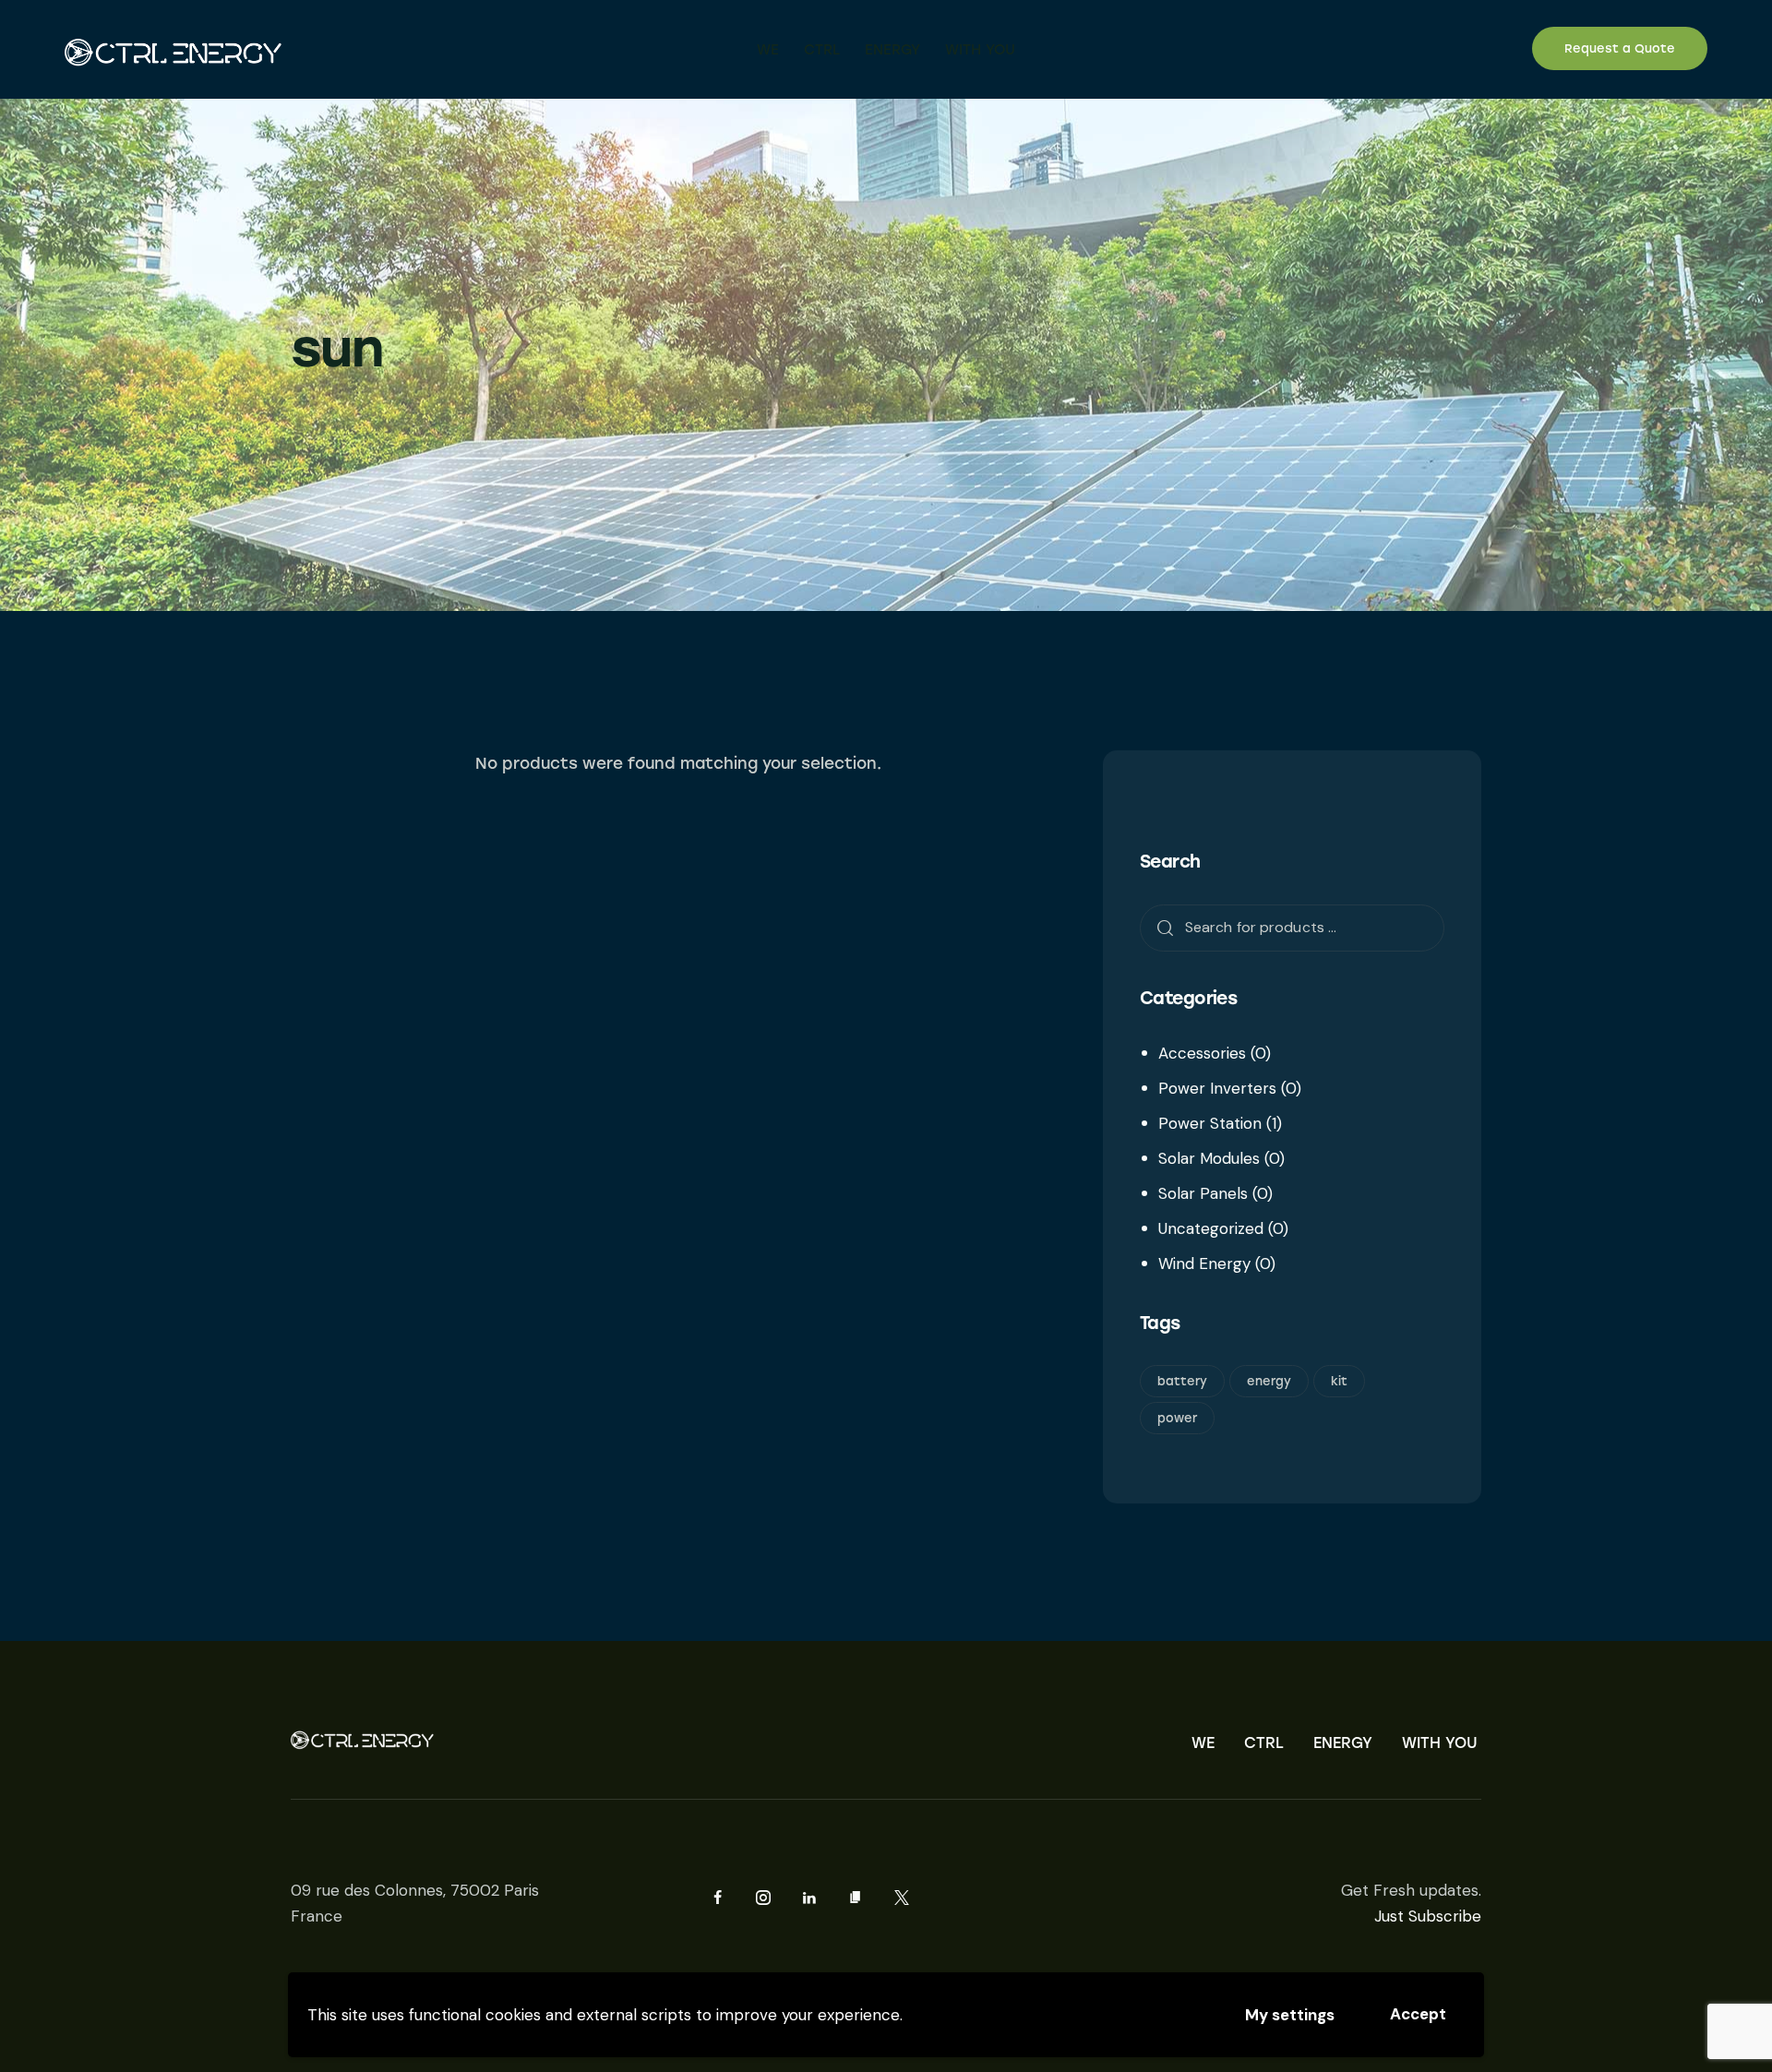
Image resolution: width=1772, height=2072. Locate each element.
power (1177, 1418)
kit (1339, 1381)
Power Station (1210, 1123)
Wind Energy (1204, 1264)
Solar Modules (1209, 1158)
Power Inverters (1217, 1088)
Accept (1418, 2014)
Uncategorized (1211, 1228)
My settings (1290, 2015)
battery (1182, 1381)
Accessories (1202, 1053)
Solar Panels (1203, 1193)
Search (1159, 927)
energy (1269, 1381)
